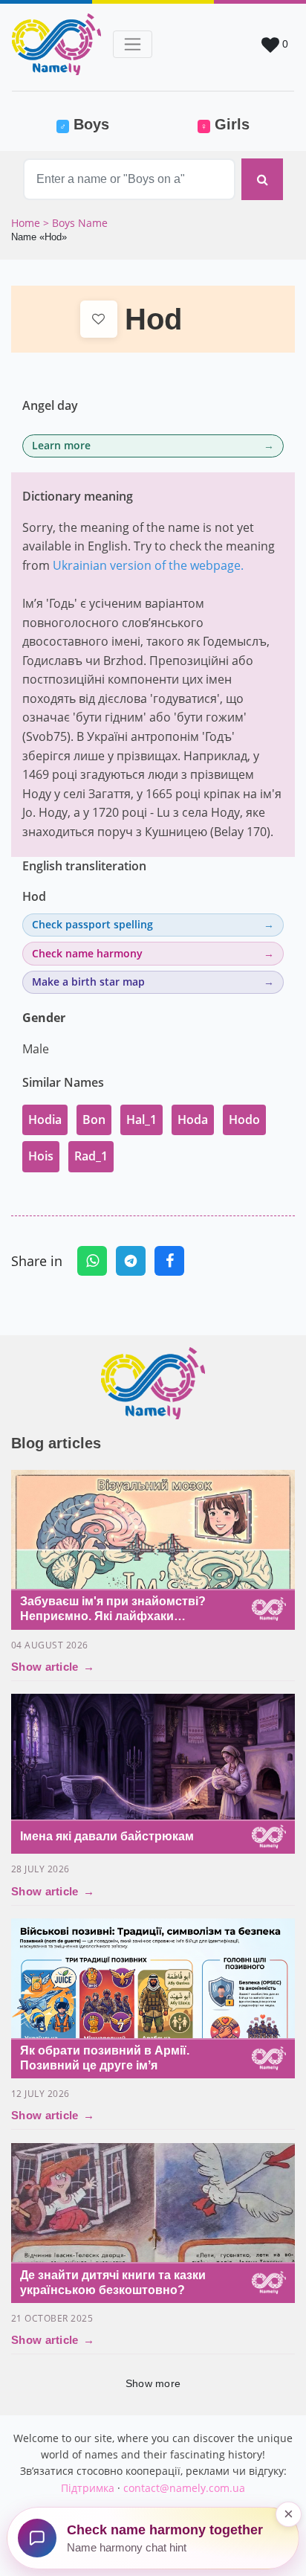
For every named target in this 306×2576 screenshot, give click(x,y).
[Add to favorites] (99, 319)
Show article (53, 1667)
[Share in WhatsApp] (92, 1261)
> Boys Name (75, 223)
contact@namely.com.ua (184, 2488)
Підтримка (88, 2488)
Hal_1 (141, 1120)
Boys (103, 124)
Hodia (45, 1120)
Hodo (244, 1120)
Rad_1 (91, 1156)
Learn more (61, 445)
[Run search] (262, 179)
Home (27, 223)
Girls (225, 124)
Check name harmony (87, 953)
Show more (153, 2383)
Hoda (193, 1120)
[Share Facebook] (169, 1261)
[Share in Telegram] (131, 1261)
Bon (94, 1120)
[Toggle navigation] (133, 44)
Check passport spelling (92, 924)
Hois (41, 1156)
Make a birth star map (88, 982)
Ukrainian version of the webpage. (148, 565)
